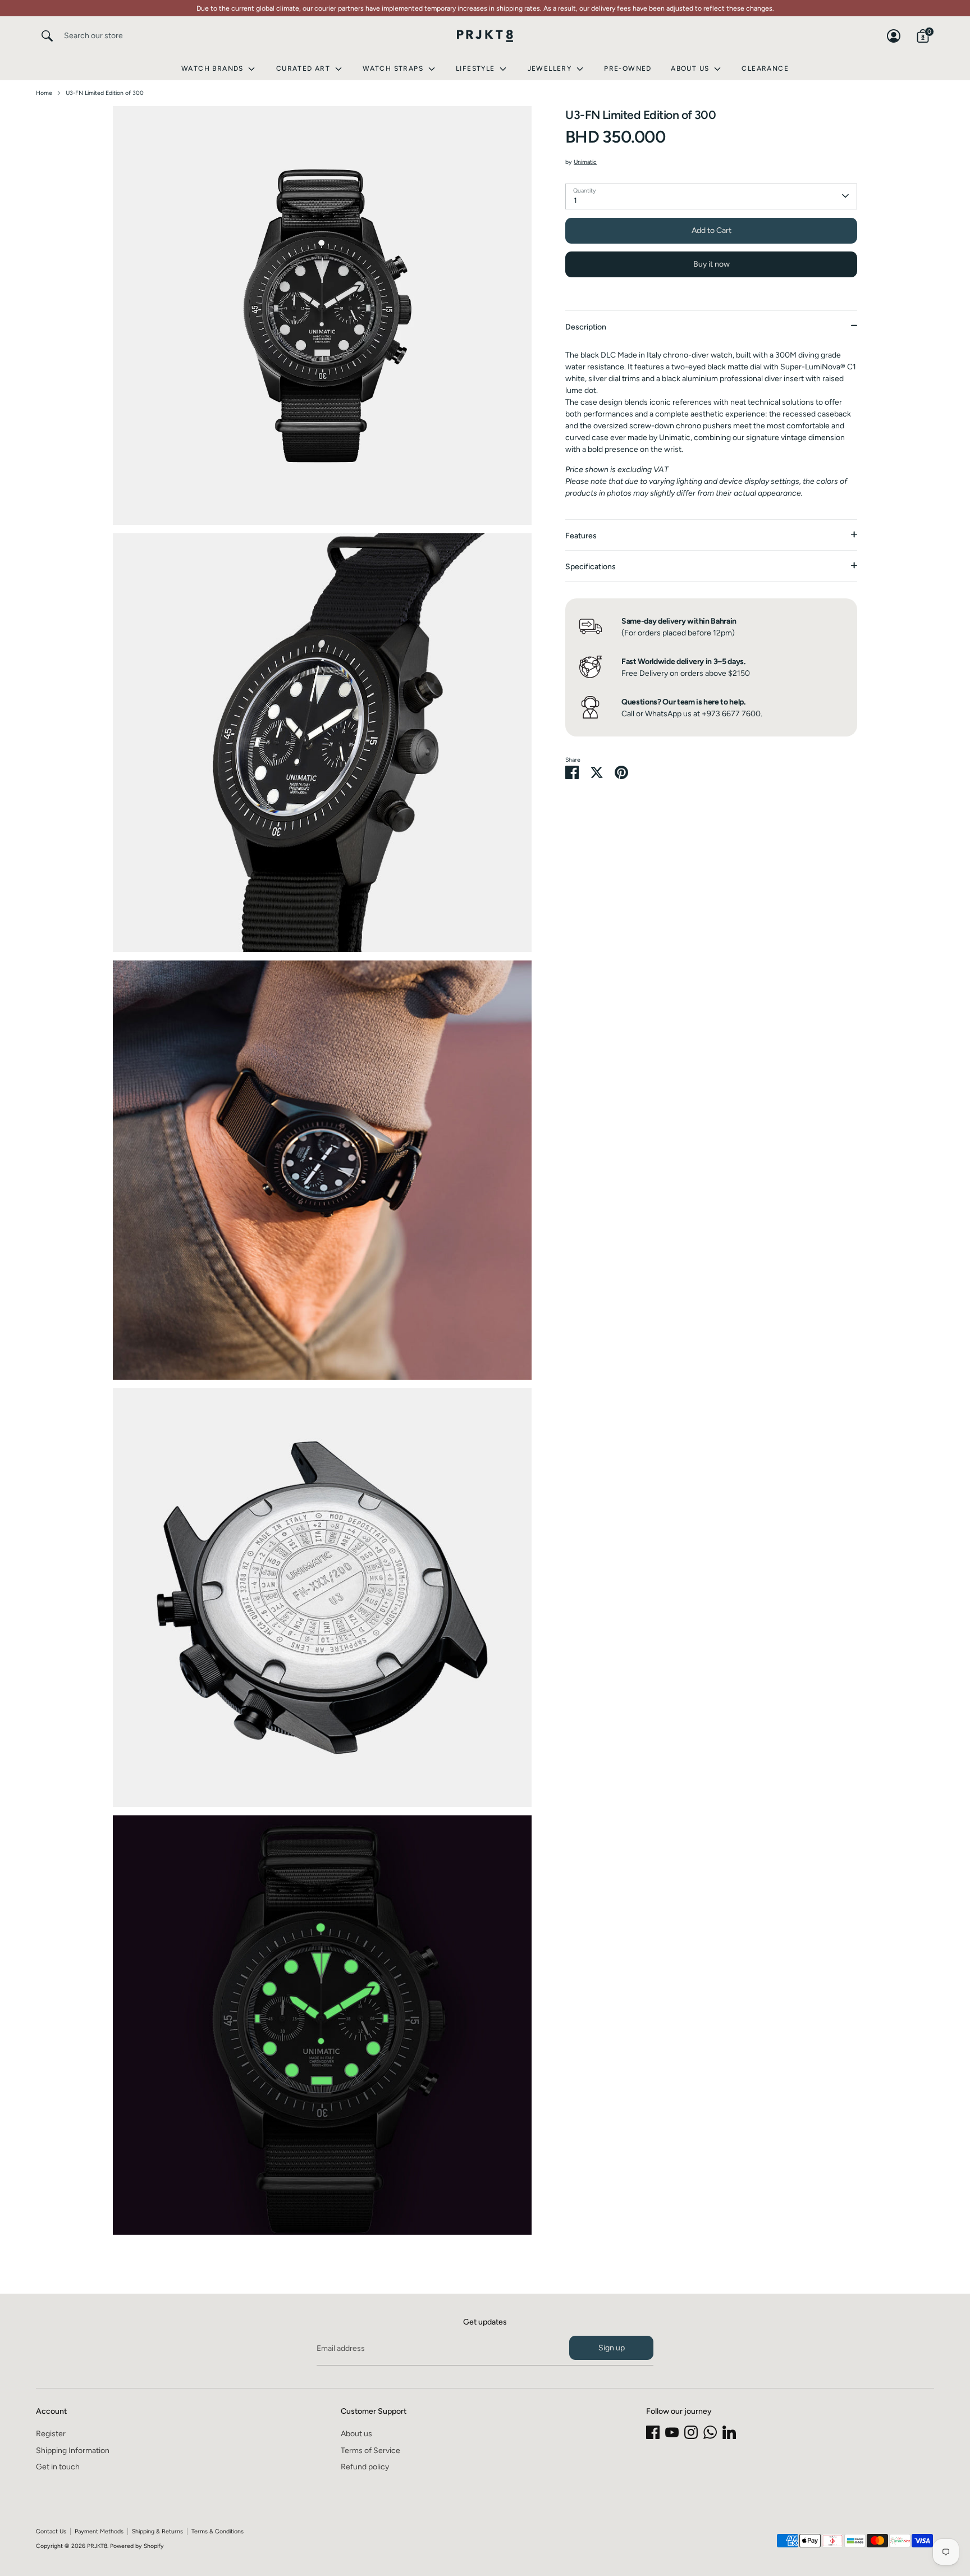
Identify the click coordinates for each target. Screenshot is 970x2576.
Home (44, 93)
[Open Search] (47, 36)
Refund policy (365, 2467)
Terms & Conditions (218, 2531)
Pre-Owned (628, 68)
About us (356, 2434)
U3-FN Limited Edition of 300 (105, 93)
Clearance (765, 68)
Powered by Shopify (137, 2546)
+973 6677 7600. (732, 713)
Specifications (591, 566)
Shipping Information (73, 2451)
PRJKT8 (97, 2546)
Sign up (612, 2348)
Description (586, 326)
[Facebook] (653, 2432)
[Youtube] (672, 2432)
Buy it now (712, 264)
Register (51, 2434)
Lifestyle (477, 68)
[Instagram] (691, 2432)
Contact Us (51, 2531)
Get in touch (58, 2467)
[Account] (894, 36)
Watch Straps (394, 68)
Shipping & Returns (157, 2531)
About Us (691, 68)
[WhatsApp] (710, 2432)
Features (581, 535)
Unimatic (585, 162)
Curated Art (305, 68)
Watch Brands (214, 68)
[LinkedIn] (729, 2432)
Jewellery (551, 68)
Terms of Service (370, 2451)
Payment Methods (99, 2531)
